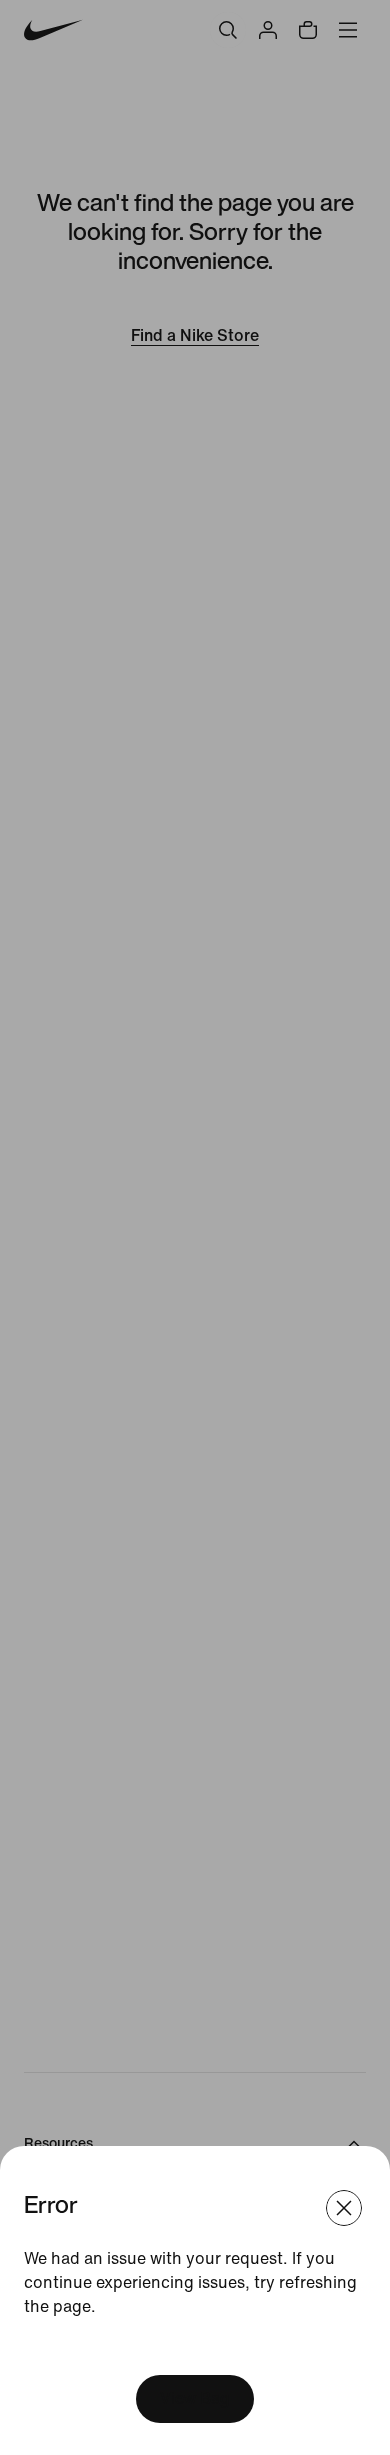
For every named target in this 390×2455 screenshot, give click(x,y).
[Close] (344, 2208)
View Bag (195, 2398)
